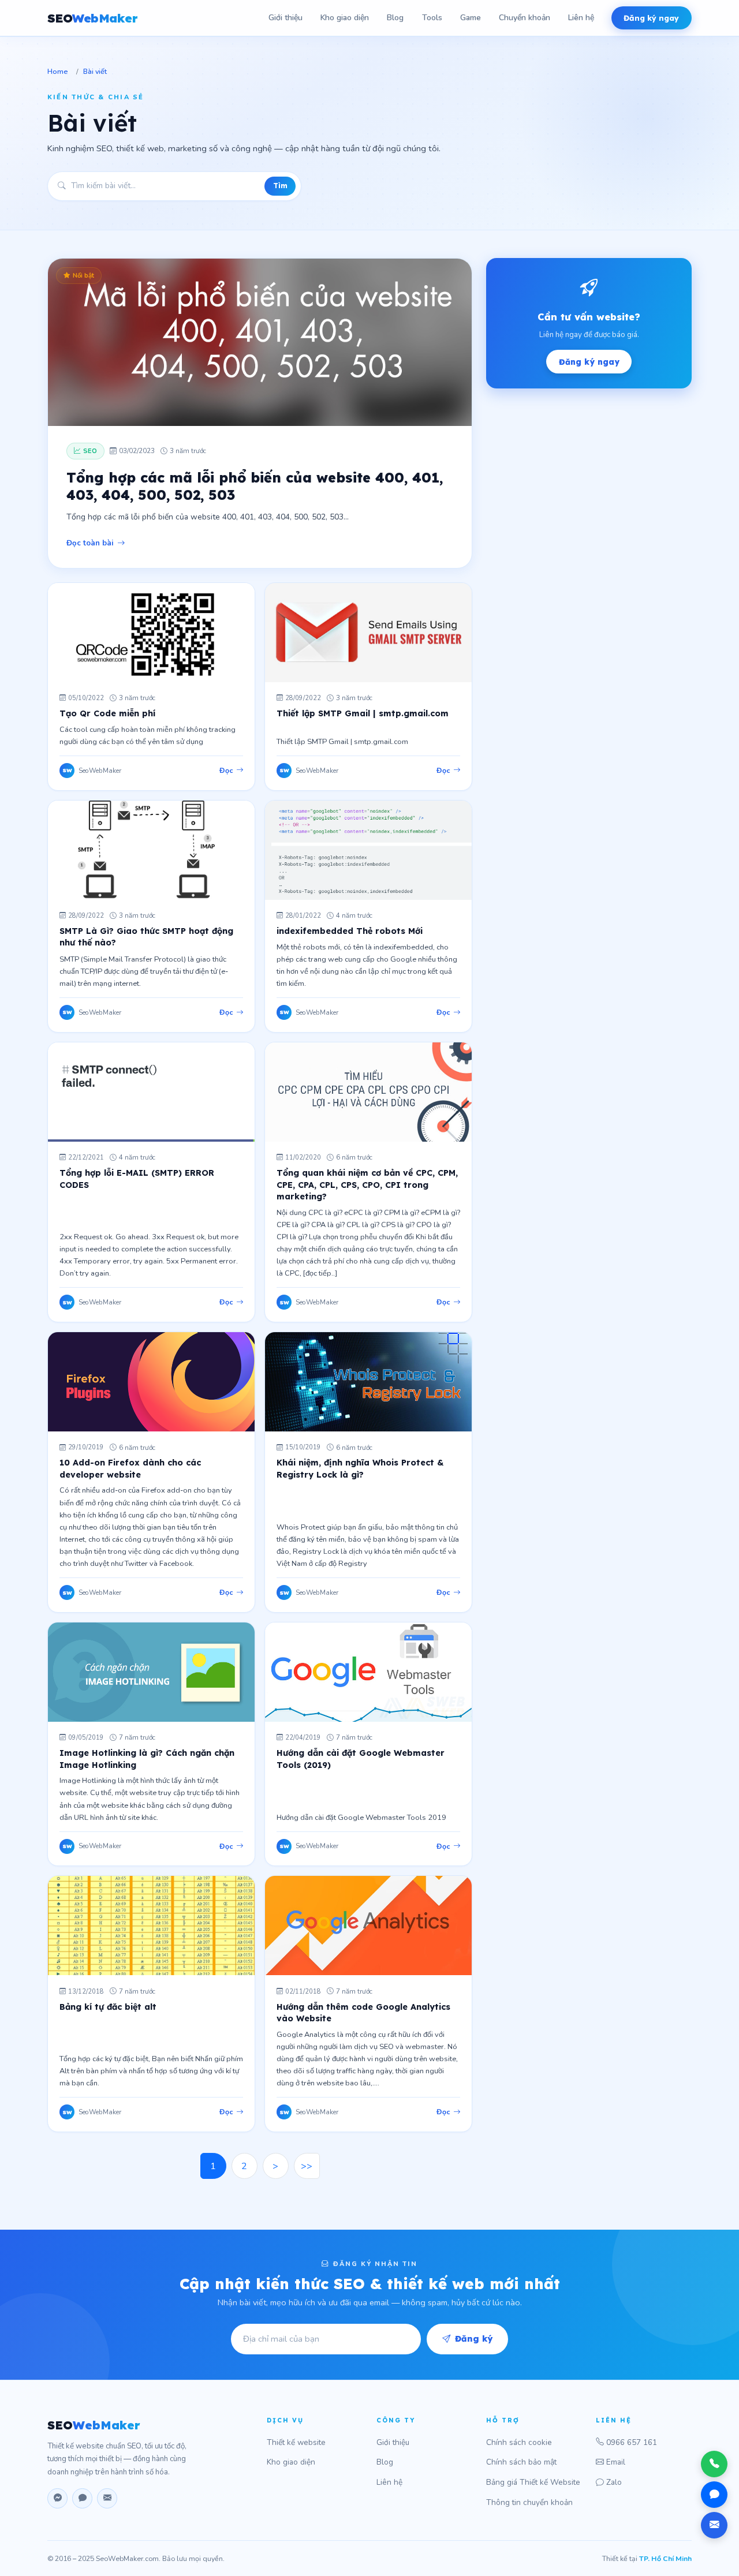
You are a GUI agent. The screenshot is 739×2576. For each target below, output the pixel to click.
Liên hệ (581, 18)
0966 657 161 (632, 2442)
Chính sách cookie (519, 2442)
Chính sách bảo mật (521, 2462)
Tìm (280, 186)
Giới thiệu (285, 18)
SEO (92, 18)
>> (307, 2166)
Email (616, 2462)
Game (471, 18)
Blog (395, 18)
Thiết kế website (296, 2442)
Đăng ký (474, 2339)
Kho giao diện (345, 18)
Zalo (614, 2482)
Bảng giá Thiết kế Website (533, 2482)
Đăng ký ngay (651, 18)
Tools (432, 18)
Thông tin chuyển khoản (529, 2502)
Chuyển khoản (525, 18)
